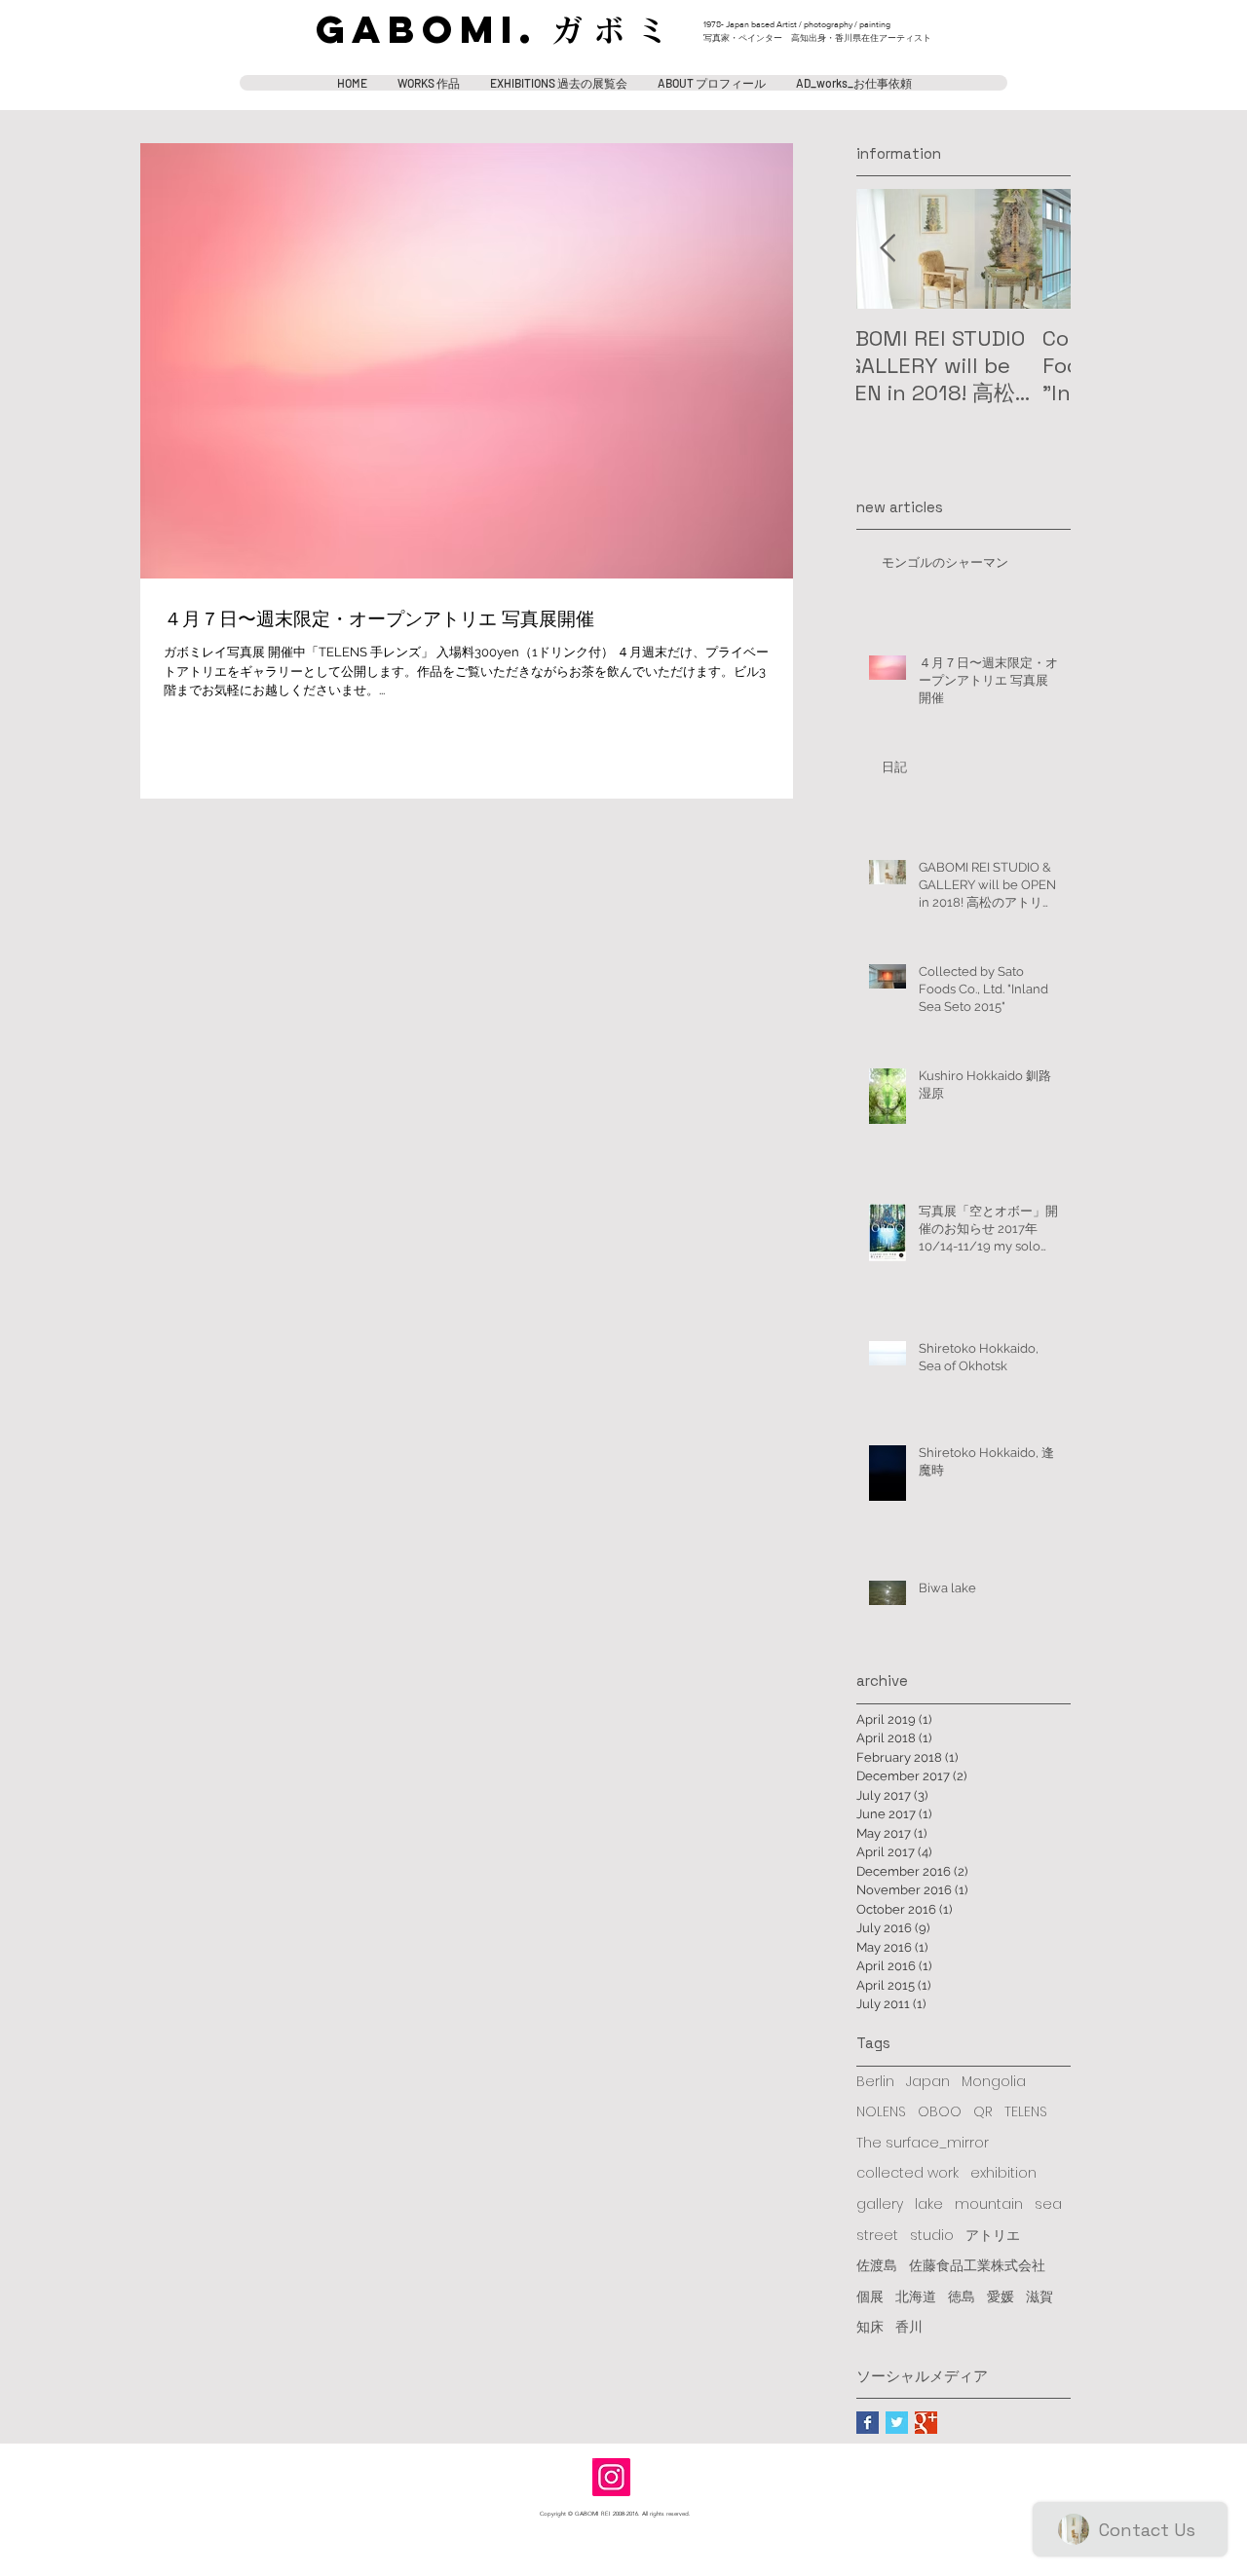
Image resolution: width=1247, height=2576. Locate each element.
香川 (909, 2327)
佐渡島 (877, 2266)
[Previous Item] (888, 249)
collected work (907, 2173)
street (877, 2236)
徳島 (962, 2297)
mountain (989, 2204)
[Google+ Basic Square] (926, 2423)
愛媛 (1001, 2297)
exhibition (1003, 2173)
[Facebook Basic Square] (868, 2423)
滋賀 (1039, 2297)
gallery (880, 2204)
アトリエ (993, 2236)
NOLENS (881, 2112)
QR (983, 2112)
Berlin (875, 2082)
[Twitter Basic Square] (897, 2423)
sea (1048, 2204)
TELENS (1026, 2112)
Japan (928, 2082)
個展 (870, 2297)
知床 (870, 2327)
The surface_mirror (923, 2143)
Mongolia (994, 2082)
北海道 (916, 2297)
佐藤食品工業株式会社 (977, 2266)
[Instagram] (611, 2477)
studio (932, 2236)
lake (929, 2204)
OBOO (940, 2112)
